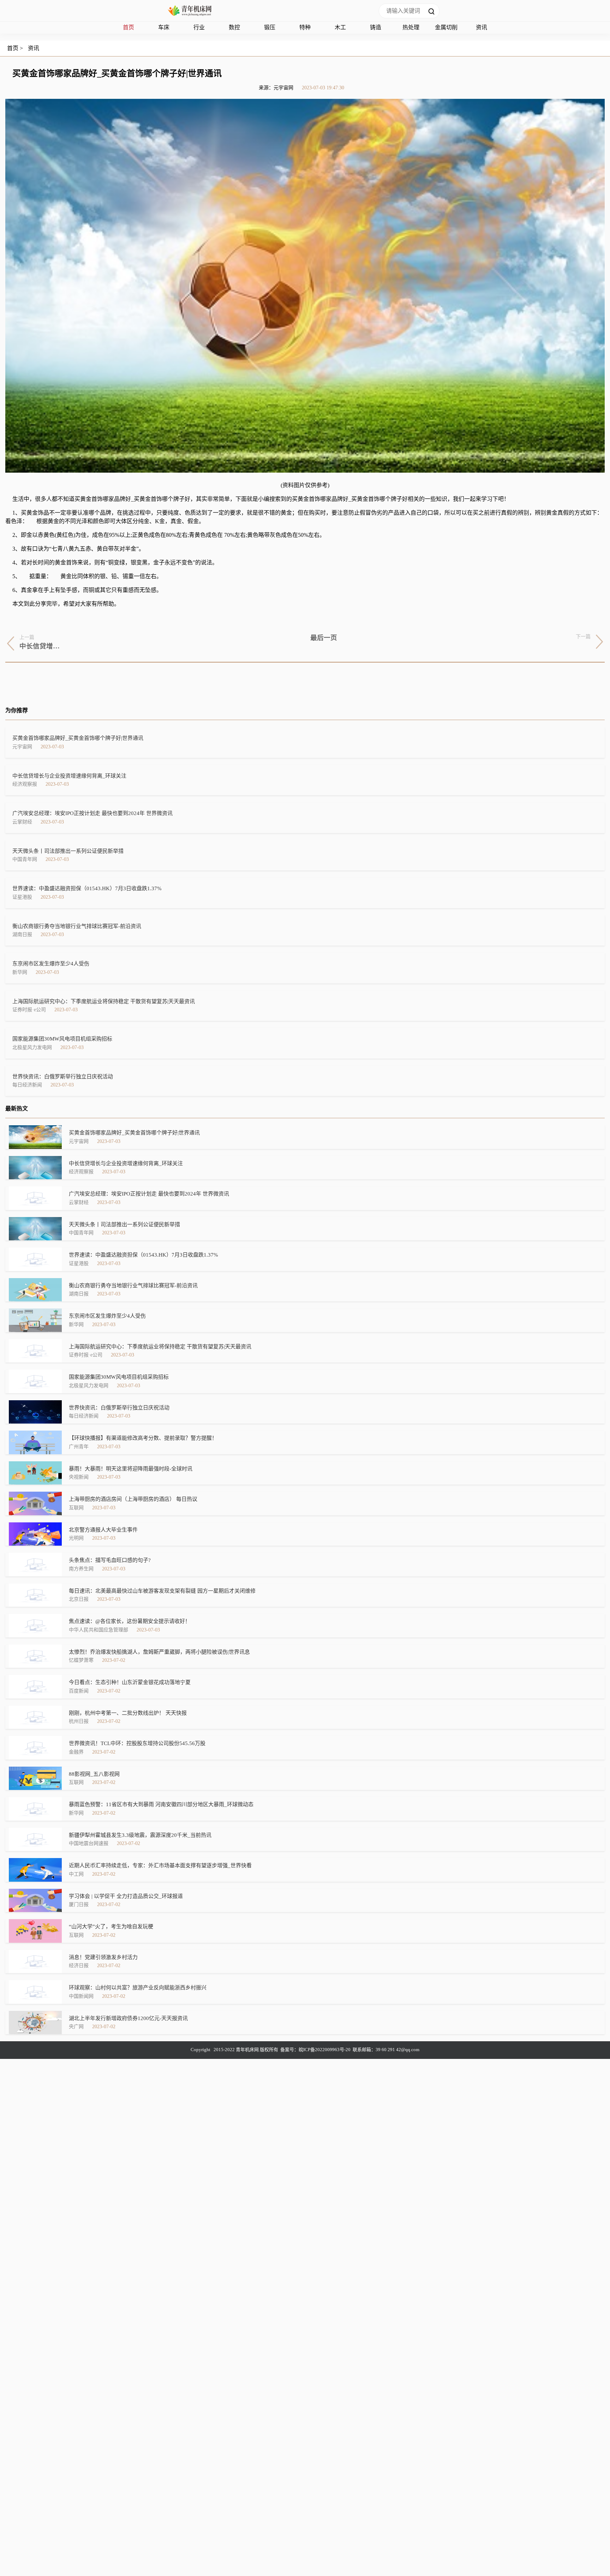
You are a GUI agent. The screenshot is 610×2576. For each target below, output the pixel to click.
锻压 (270, 27)
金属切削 (446, 27)
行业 (199, 27)
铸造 (376, 27)
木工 (340, 27)
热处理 (411, 27)
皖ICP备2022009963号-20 (325, 2050)
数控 (234, 27)
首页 (128, 27)
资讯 (482, 27)
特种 (305, 27)
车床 (164, 27)
